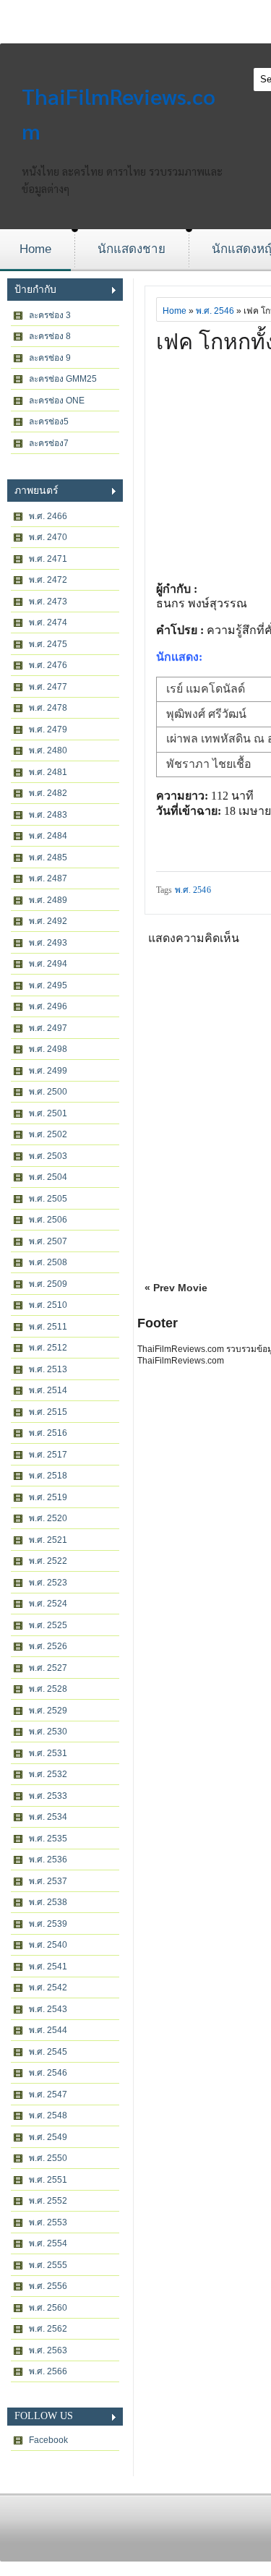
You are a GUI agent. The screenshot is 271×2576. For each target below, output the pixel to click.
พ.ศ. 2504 (48, 1177)
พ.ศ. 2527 (48, 1668)
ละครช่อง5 (49, 422)
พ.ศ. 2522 (48, 1561)
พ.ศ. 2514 (48, 1390)
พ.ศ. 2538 (48, 1902)
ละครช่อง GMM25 (63, 379)
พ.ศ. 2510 (48, 1305)
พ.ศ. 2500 (48, 1092)
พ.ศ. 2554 (48, 2243)
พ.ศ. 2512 (48, 1348)
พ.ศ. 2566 (48, 2371)
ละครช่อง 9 (50, 358)
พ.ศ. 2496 (48, 1006)
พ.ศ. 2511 (48, 1327)
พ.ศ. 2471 (48, 559)
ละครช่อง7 (49, 443)
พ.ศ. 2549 (48, 2137)
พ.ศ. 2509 (48, 1284)
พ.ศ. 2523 (48, 1583)
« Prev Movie (176, 1288)
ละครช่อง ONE (57, 401)
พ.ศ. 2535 (48, 1839)
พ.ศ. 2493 (48, 943)
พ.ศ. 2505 (48, 1199)
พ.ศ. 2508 (48, 1262)
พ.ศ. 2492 (48, 921)
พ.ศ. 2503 (48, 1156)
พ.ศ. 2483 (48, 815)
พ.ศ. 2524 (48, 1604)
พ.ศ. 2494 (48, 964)
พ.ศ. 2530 (48, 1732)
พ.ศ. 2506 (48, 1220)
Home (35, 249)
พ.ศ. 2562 (48, 2329)
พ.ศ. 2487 (48, 878)
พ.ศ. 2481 (48, 772)
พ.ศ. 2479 (48, 729)
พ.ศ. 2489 (48, 900)
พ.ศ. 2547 (48, 2094)
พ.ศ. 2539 (48, 1924)
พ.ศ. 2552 (48, 2201)
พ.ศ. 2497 (48, 1028)
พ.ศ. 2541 (48, 1967)
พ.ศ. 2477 (48, 687)
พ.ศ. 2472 (48, 580)
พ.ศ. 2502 (48, 1134)
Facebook (48, 2440)
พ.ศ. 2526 (48, 1646)
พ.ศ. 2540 (48, 1945)
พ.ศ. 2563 (48, 2350)
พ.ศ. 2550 (48, 2158)
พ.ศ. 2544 (48, 2030)
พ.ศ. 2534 (48, 1817)
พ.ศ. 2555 (48, 2265)
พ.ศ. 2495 (48, 985)
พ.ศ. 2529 (48, 1711)
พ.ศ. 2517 (48, 1455)
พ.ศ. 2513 (48, 1369)
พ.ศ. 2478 (48, 708)
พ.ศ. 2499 (48, 1071)
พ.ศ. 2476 (48, 665)
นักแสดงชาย (132, 249)
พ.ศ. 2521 (48, 1540)
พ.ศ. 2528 (48, 1689)
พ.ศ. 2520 (48, 1518)
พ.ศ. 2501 (48, 1113)
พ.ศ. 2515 (48, 1412)
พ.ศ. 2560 (48, 2308)
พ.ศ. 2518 (48, 1476)
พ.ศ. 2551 (48, 2180)
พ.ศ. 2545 (48, 2052)
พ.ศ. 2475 (48, 644)
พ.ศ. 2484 (48, 836)
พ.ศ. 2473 (48, 602)
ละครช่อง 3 (50, 315)
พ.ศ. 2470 (48, 537)
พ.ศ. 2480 (48, 750)
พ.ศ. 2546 (48, 2073)
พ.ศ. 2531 (48, 1753)
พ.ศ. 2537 (48, 1881)
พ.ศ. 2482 (48, 793)
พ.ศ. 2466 (48, 516)
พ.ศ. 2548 (48, 2115)
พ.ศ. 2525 (48, 1625)
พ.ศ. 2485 (48, 857)
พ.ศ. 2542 (48, 1987)
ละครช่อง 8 (50, 336)
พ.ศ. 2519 (48, 1497)
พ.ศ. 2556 (48, 2286)
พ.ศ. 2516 (48, 1433)
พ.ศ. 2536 (48, 1860)
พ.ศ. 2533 (48, 1796)
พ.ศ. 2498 (48, 1049)
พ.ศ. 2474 (48, 622)
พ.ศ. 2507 (48, 1241)
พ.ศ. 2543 (48, 2009)
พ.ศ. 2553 (48, 2222)
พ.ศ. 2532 (48, 1774)
